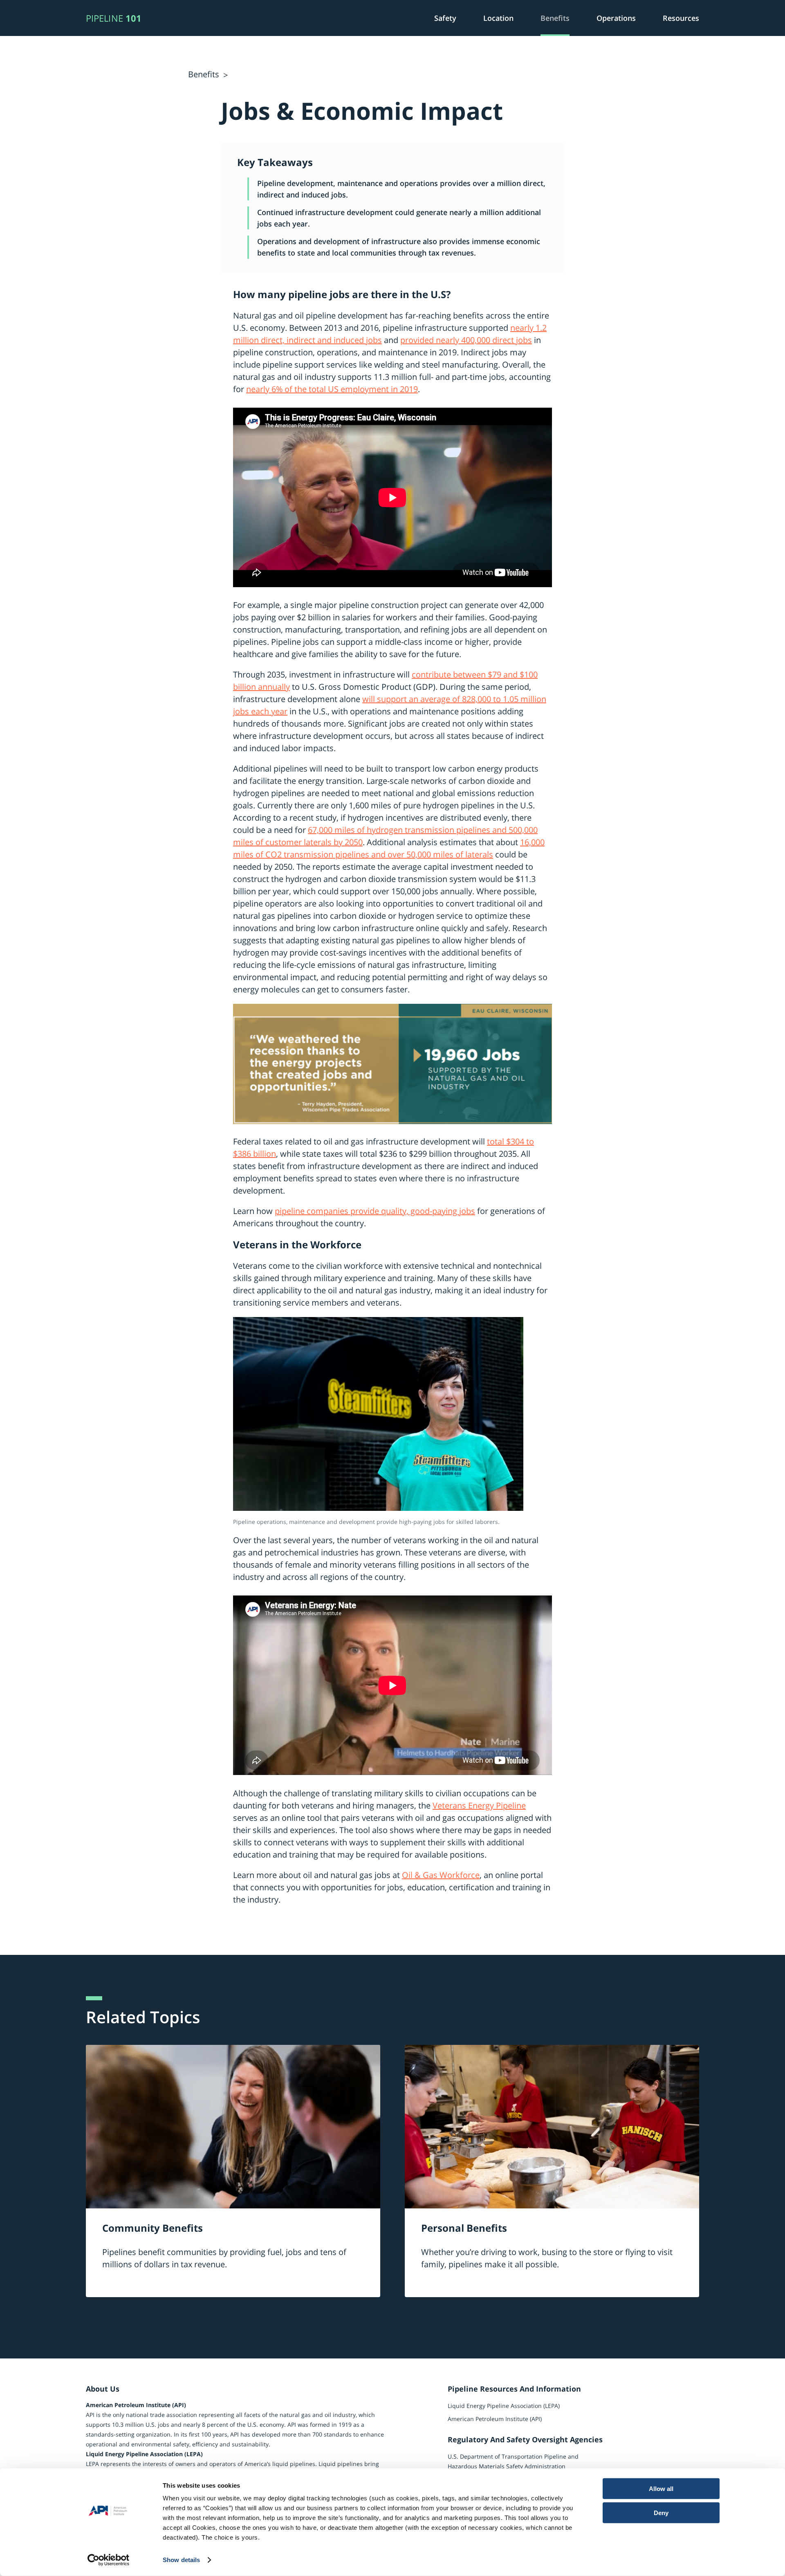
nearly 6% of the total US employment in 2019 (332, 389)
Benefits (555, 18)
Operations (616, 18)
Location (498, 18)
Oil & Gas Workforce (441, 1875)
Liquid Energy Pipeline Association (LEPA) (504, 2406)
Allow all (661, 2489)
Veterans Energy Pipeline (479, 1805)
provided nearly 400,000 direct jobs (466, 340)
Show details (181, 2560)
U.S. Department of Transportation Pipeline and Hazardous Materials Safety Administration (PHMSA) (513, 2466)
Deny (661, 2512)
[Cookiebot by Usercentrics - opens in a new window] (109, 2560)
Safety (445, 18)
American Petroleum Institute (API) (495, 2419)
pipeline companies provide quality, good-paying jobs (375, 1211)
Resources (681, 18)
